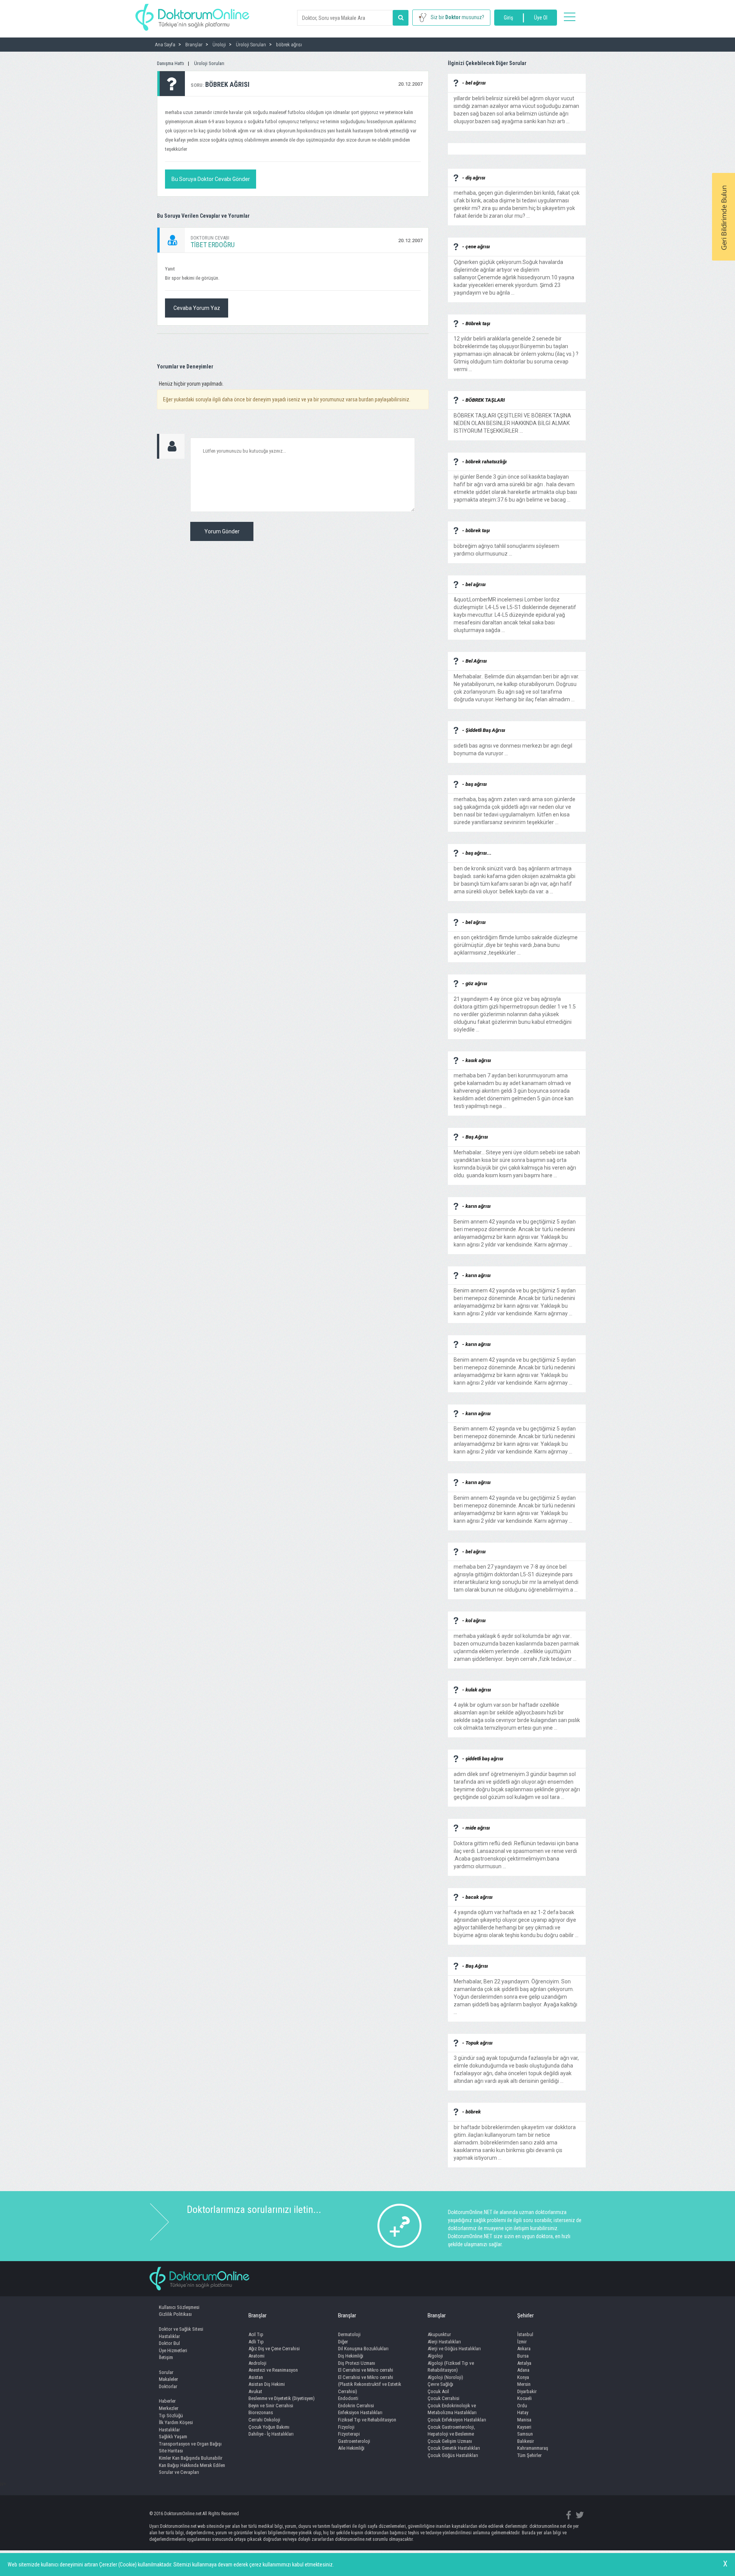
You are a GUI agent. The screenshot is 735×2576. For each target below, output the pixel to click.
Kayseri (524, 2427)
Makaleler (168, 2379)
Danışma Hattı (171, 63)
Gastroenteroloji (354, 2441)
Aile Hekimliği (351, 2448)
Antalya (524, 2363)
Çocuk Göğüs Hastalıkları (453, 2455)
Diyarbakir (527, 2391)
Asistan (256, 2377)
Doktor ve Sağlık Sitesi (181, 2329)
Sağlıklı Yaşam (173, 2437)
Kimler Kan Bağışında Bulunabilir (191, 2458)
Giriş (508, 18)
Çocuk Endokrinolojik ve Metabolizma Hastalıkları (452, 2409)
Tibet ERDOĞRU (213, 245)
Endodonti (348, 2398)
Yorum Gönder (222, 531)
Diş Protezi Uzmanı (357, 2363)
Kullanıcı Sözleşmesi (179, 2307)
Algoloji (435, 2356)
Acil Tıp (256, 2334)
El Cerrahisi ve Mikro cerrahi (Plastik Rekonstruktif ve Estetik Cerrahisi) (370, 2384)
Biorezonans (261, 2412)
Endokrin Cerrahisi (356, 2406)
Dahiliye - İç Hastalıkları (271, 2434)
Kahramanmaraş (533, 2448)
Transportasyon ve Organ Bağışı (190, 2444)
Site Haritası (171, 2451)
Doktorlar (168, 2386)
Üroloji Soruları (209, 63)
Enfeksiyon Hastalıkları (360, 2412)
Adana (523, 2370)
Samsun (525, 2434)
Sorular (166, 2372)
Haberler (167, 2401)
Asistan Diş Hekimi (267, 2384)
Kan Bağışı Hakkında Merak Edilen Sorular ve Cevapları (192, 2469)
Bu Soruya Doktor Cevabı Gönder (211, 179)
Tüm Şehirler (529, 2455)
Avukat (255, 2391)
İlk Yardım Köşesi (176, 2422)
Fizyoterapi (349, 2434)
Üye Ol (541, 18)
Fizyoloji (346, 2427)
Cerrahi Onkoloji (264, 2420)
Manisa (524, 2420)
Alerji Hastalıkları (444, 2342)
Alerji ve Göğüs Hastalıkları (454, 2349)
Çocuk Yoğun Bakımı (269, 2427)
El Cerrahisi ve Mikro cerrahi (366, 2370)
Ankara (524, 2349)
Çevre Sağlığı (440, 2384)
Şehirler (525, 2315)
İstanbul (525, 2334)
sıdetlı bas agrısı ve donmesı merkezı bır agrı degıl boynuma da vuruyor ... (513, 746)
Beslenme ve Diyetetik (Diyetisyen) (282, 2398)
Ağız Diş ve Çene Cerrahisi (274, 2349)
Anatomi (256, 2356)
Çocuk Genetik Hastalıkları (454, 2448)
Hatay (523, 2412)
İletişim (166, 2357)
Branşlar (257, 2315)
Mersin (524, 2384)
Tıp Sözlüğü (171, 2416)
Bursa (523, 2356)
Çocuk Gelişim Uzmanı (450, 2441)
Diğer (343, 2342)
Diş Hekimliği (351, 2356)
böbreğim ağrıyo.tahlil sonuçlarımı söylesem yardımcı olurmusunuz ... (506, 546)
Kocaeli (524, 2398)
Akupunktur (439, 2334)
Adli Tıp (256, 2342)
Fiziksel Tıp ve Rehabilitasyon (367, 2420)
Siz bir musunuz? (457, 17)
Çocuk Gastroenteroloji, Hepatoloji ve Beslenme (451, 2431)
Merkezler (169, 2408)
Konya (523, 2377)
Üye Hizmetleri (173, 2350)
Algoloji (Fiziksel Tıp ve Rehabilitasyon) (451, 2367)
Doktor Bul (169, 2343)
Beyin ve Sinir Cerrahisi (271, 2406)
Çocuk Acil (438, 2391)
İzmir (522, 2342)
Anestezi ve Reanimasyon (273, 2370)
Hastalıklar (169, 2336)
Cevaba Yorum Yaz (197, 308)
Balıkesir (526, 2441)
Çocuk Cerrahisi (443, 2398)
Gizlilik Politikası (175, 2314)
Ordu (522, 2406)
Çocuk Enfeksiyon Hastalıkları (457, 2420)
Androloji (257, 2363)
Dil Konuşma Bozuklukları (363, 2349)
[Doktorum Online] (192, 13)
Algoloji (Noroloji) (445, 2377)
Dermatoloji (349, 2334)
